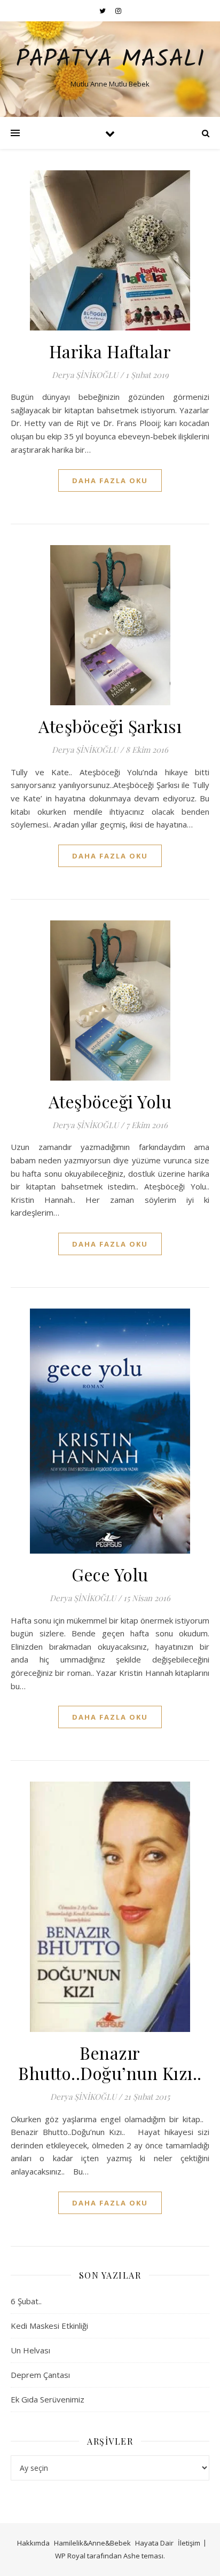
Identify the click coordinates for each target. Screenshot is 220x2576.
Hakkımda (33, 2543)
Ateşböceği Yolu (110, 1101)
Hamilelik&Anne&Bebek (92, 2543)
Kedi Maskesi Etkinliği (49, 2326)
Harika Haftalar (110, 351)
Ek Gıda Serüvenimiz (48, 2399)
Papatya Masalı (110, 60)
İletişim (189, 2543)
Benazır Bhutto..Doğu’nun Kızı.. (110, 2063)
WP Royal (70, 2556)
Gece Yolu (110, 1574)
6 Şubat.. (26, 2301)
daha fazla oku (110, 480)
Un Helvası (30, 2350)
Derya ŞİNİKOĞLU (85, 375)
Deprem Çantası (40, 2375)
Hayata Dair (154, 2543)
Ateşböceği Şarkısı (110, 726)
